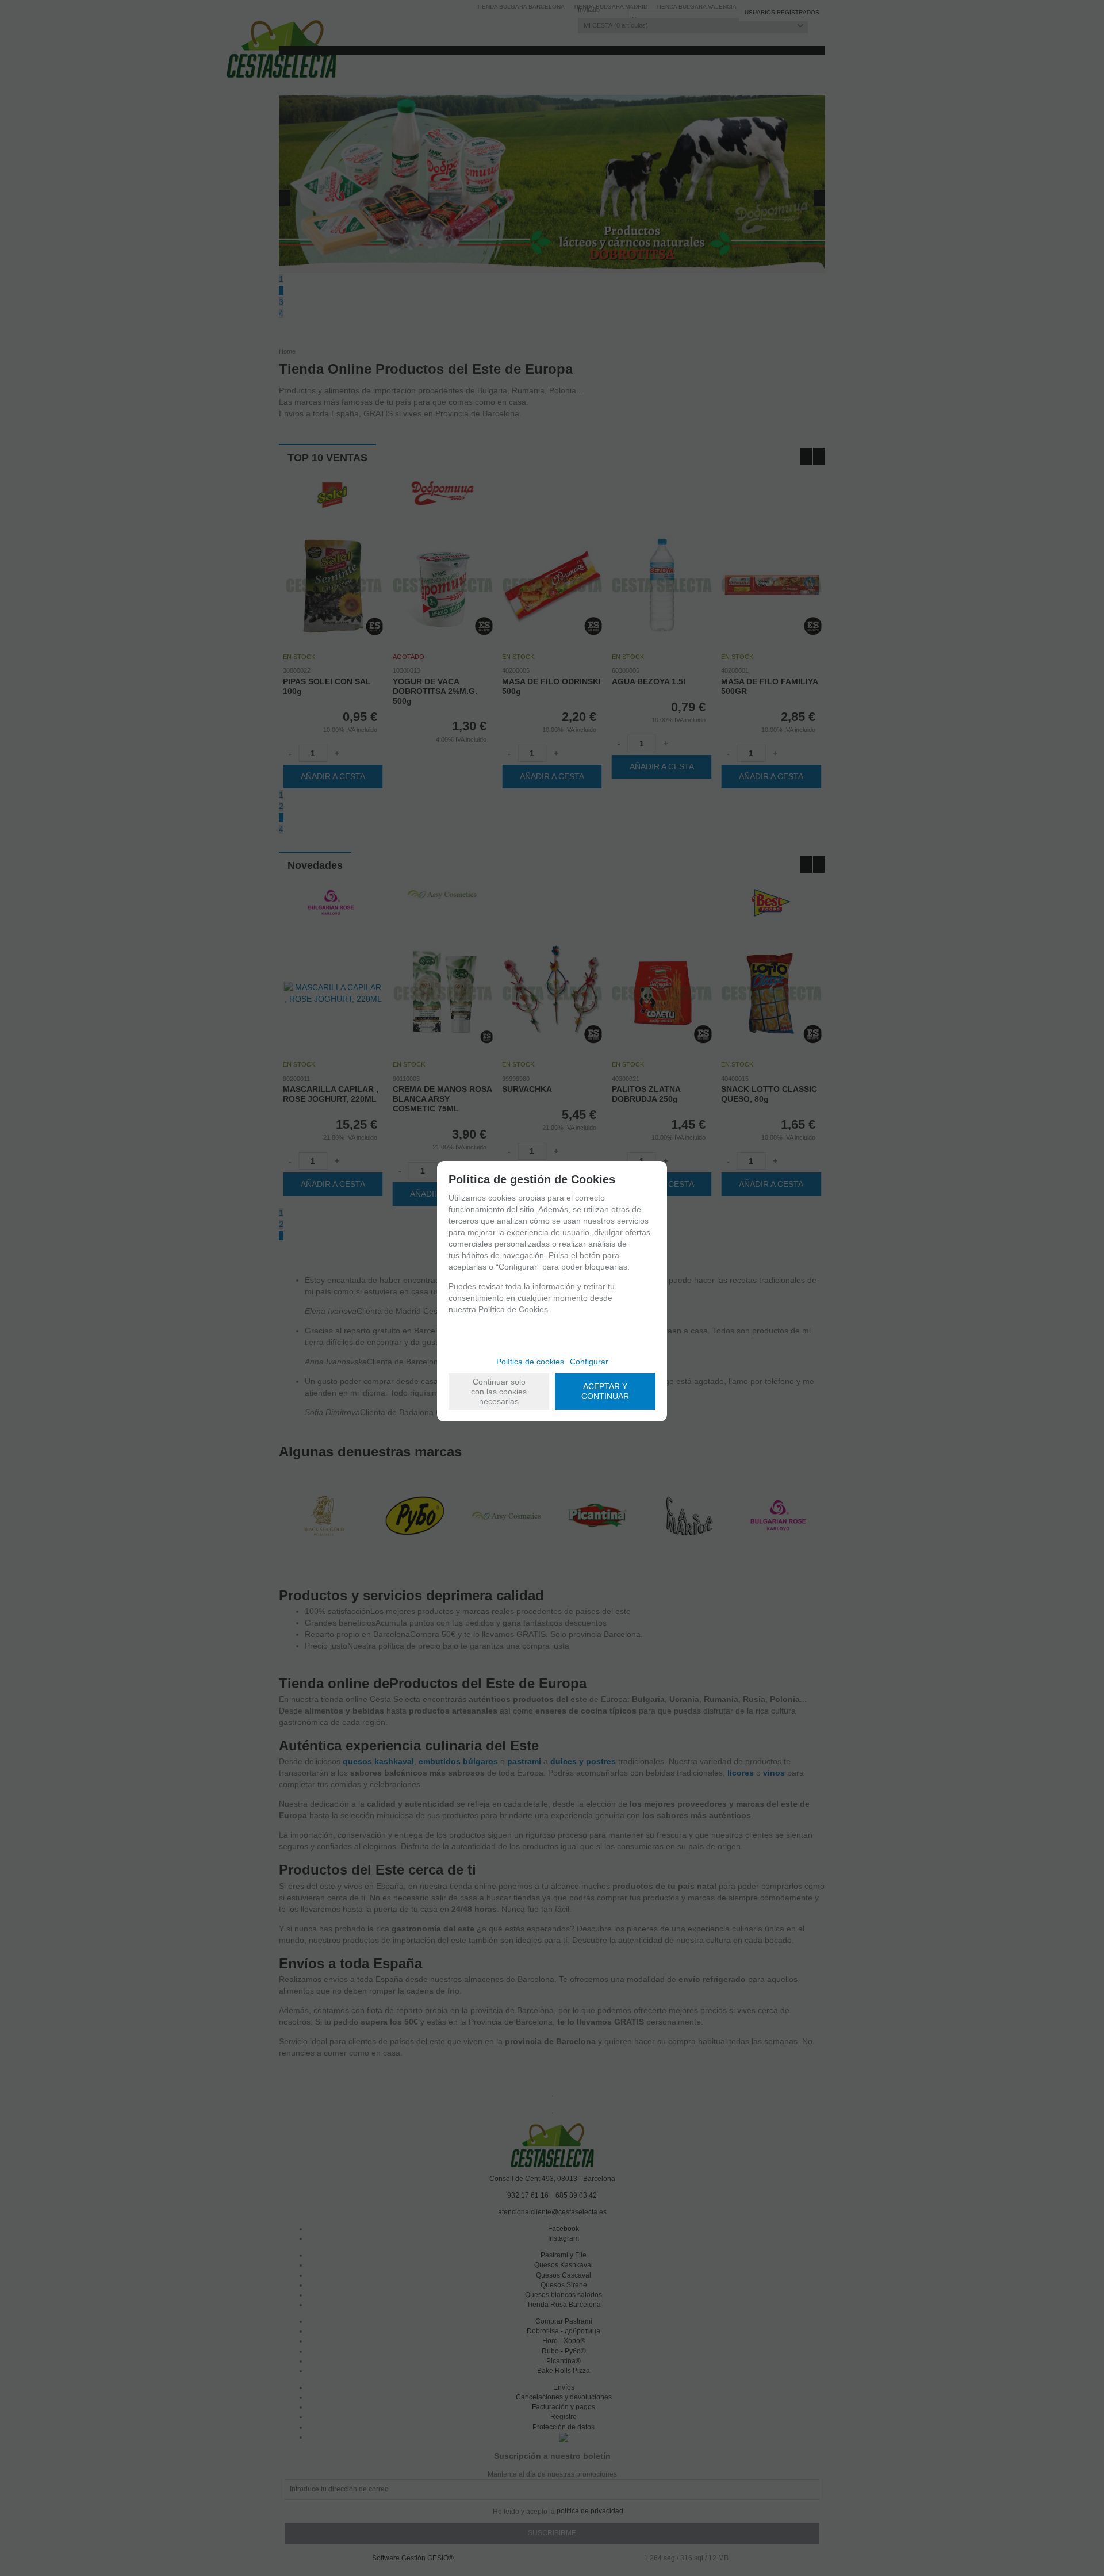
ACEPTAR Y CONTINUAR (605, 1391)
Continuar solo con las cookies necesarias (499, 1391)
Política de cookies (530, 1362)
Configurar (589, 1362)
